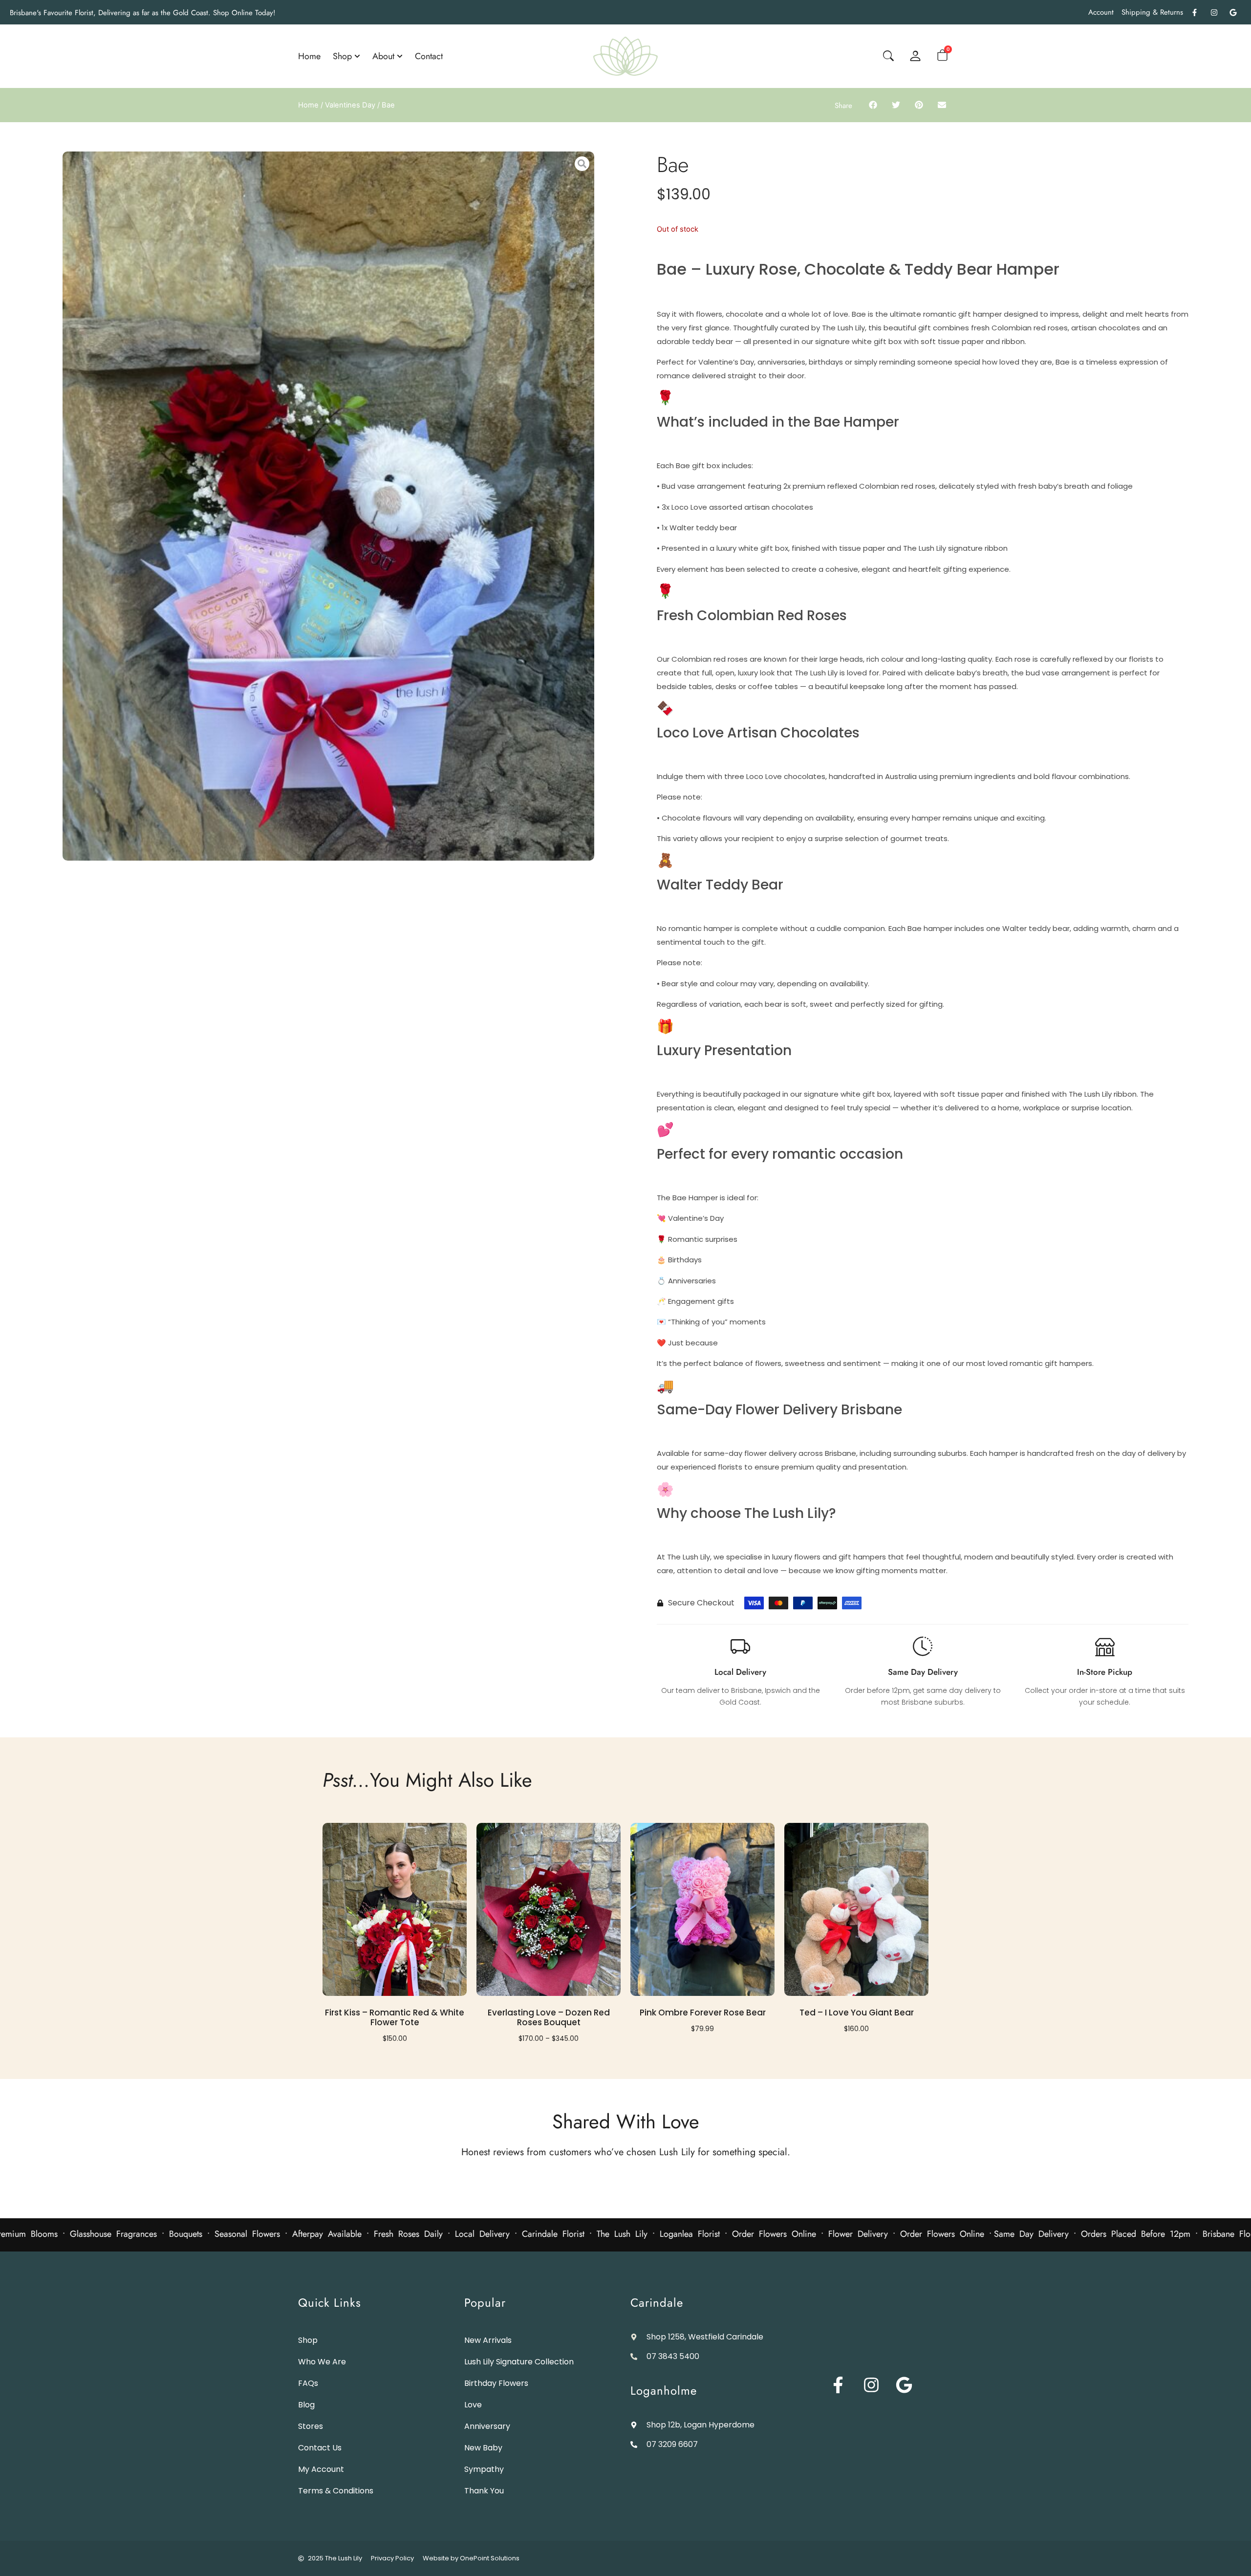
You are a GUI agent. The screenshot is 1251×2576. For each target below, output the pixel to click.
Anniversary (487, 2426)
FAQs (308, 2383)
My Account (321, 2469)
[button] (873, 105)
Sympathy (484, 2469)
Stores (311, 2426)
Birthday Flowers (496, 2383)
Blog (306, 2405)
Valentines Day (350, 105)
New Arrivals (488, 2340)
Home (308, 105)
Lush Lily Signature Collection (519, 2362)
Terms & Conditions (336, 2491)
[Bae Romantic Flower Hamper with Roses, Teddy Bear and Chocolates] (328, 506)
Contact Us (320, 2448)
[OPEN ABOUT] (400, 56)
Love (473, 2405)
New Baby (483, 2448)
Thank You (484, 2491)
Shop (308, 2340)
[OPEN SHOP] (357, 56)
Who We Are (322, 2362)
